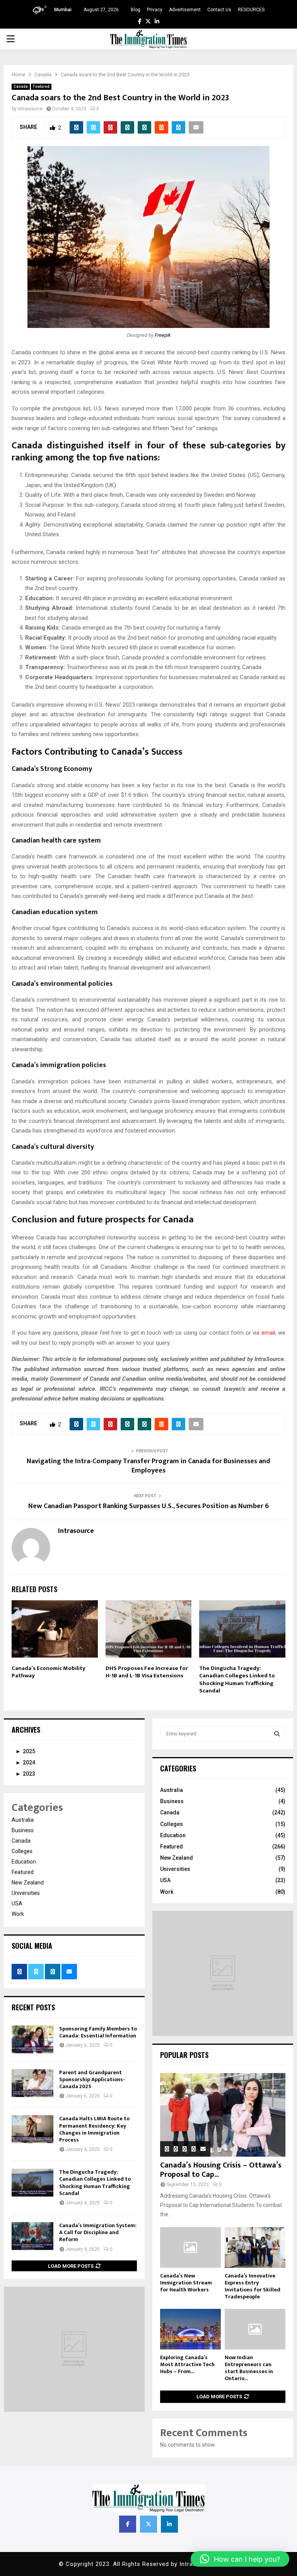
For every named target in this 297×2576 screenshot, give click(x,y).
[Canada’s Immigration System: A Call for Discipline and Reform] (32, 2236)
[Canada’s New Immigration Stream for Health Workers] (190, 2247)
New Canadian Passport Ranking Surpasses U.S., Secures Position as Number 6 (148, 1506)
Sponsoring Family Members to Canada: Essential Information (98, 2032)
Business (23, 1830)
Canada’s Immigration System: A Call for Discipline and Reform (98, 2232)
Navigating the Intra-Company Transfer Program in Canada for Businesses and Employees (148, 1466)
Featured (41, 87)
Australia (23, 1820)
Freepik (163, 335)
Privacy (155, 10)
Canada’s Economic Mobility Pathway (49, 1672)
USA (17, 1903)
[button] (240, 2559)
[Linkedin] (169, 2524)
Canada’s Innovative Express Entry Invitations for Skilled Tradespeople (253, 2286)
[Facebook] (128, 2524)
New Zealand (28, 1883)
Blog (136, 10)
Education (24, 1862)
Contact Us (219, 10)
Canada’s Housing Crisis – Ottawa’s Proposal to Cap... (221, 2170)
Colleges (22, 1851)
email (268, 1333)
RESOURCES (251, 10)
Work (18, 1914)
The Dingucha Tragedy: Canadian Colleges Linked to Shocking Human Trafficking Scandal (237, 1680)
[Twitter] (148, 2524)
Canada (21, 87)
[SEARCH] (277, 1734)
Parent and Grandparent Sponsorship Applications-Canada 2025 (92, 2079)
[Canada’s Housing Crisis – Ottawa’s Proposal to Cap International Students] (223, 2115)
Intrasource (30, 109)
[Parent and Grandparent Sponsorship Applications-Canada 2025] (32, 2083)
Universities (26, 1893)
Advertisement (185, 10)
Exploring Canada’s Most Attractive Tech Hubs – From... (187, 2364)
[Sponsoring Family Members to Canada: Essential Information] (32, 2039)
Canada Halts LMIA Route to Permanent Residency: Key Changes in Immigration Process (94, 2129)
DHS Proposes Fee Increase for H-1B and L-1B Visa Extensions (147, 1672)
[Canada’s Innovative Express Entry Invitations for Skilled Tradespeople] (255, 2247)
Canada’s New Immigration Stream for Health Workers (186, 2283)
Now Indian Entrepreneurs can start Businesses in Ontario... (249, 2368)
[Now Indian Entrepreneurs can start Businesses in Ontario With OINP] (255, 2329)
